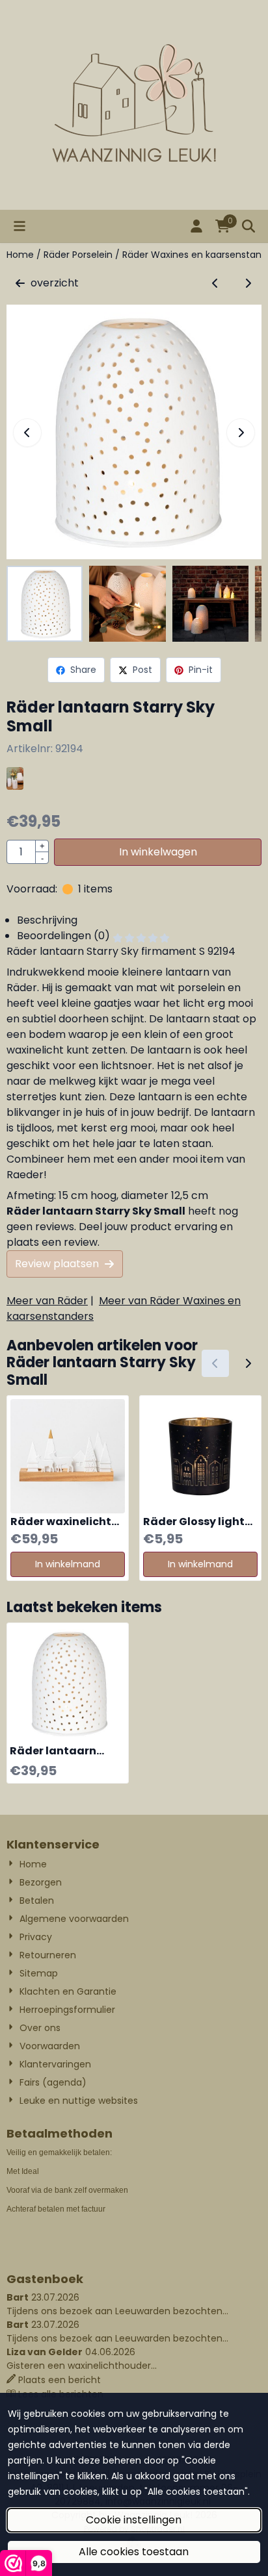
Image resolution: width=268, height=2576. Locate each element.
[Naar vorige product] (215, 283)
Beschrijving (47, 920)
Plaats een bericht (60, 2380)
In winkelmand (68, 1564)
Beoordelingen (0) (65, 936)
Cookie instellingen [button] (134, 2520)
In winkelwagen (158, 852)
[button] (20, 226)
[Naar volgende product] (248, 283)
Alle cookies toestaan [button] (134, 2552)
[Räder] (15, 786)
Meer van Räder (47, 1301)
